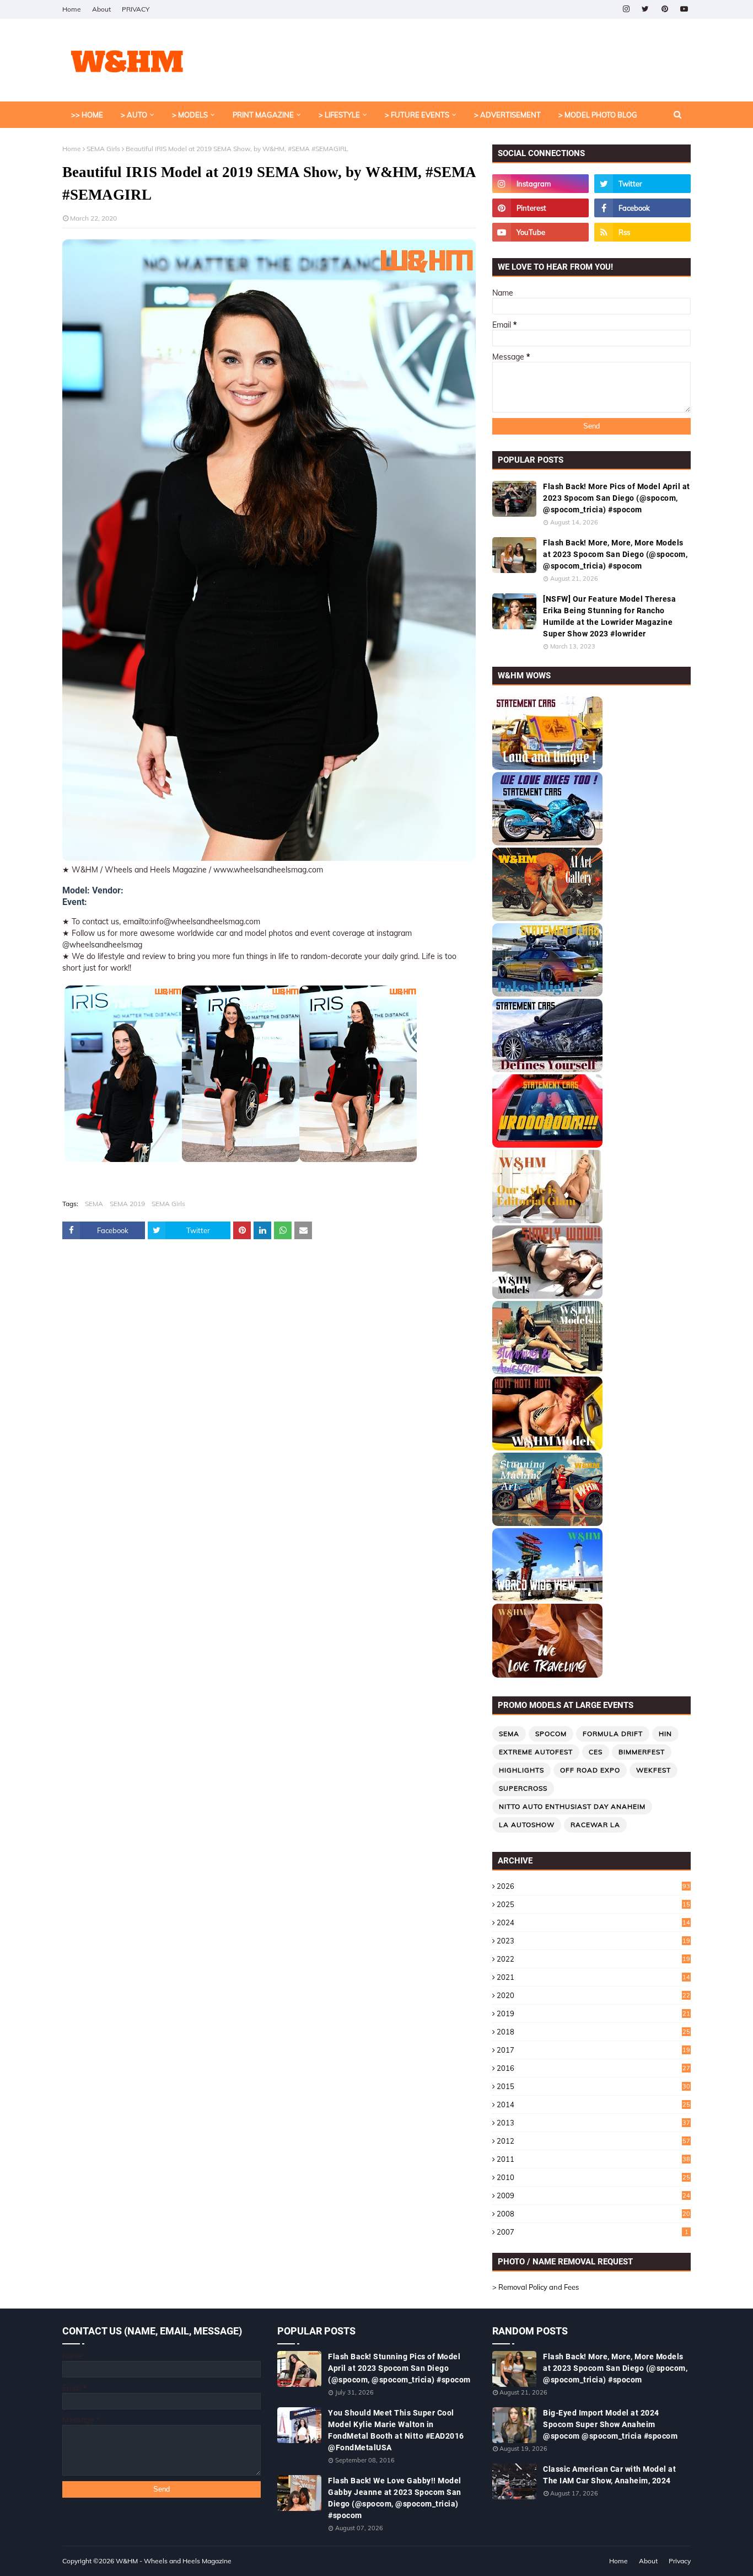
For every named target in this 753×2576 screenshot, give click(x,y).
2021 (593, 1977)
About (101, 9)
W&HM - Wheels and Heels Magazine (174, 2561)
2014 (593, 2104)
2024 (593, 1922)
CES (596, 1752)
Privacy (680, 2561)
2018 (593, 2032)
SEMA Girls (103, 149)
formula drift (613, 1734)
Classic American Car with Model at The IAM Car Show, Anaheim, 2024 (609, 2475)
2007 (593, 2232)
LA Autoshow (527, 1825)
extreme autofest (536, 1752)
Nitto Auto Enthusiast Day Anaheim (572, 1806)
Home (72, 9)
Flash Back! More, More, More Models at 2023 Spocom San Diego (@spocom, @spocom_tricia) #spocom (615, 554)
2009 (593, 2195)
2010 (593, 2177)
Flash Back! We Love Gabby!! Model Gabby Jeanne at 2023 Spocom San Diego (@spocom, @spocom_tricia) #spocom (395, 2498)
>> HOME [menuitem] (87, 115)
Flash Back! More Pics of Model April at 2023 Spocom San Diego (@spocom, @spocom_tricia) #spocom (617, 498)
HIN (665, 1734)
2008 (593, 2214)
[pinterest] (665, 9)
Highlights (521, 1770)
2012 (593, 2141)
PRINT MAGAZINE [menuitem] (263, 115)
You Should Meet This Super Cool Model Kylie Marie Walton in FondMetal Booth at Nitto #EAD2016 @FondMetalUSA (396, 2430)
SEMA (94, 1204)
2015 (593, 2086)
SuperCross (523, 1788)
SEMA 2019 (127, 1204)
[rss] (642, 232)
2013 (593, 2123)
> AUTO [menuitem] (134, 115)
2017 (593, 2050)
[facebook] (642, 208)
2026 (593, 1886)
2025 (593, 1904)
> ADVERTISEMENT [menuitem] (507, 115)
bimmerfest (642, 1752)
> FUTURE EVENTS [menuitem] (417, 115)
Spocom (551, 1734)
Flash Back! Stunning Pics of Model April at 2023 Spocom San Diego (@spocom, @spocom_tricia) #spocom (399, 2368)
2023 (593, 1941)
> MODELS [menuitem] (190, 115)
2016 (593, 2068)
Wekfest (654, 1770)
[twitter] (645, 9)
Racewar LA (595, 1825)
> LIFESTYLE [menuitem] (339, 115)
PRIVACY (136, 9)
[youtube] (684, 9)
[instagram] (626, 9)
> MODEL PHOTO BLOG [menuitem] (598, 115)
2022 (593, 1959)
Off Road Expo (590, 1770)
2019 (593, 2013)
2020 (593, 1995)
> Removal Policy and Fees (536, 2287)
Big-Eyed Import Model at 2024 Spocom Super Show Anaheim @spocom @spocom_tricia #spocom (610, 2424)
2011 (593, 2159)
